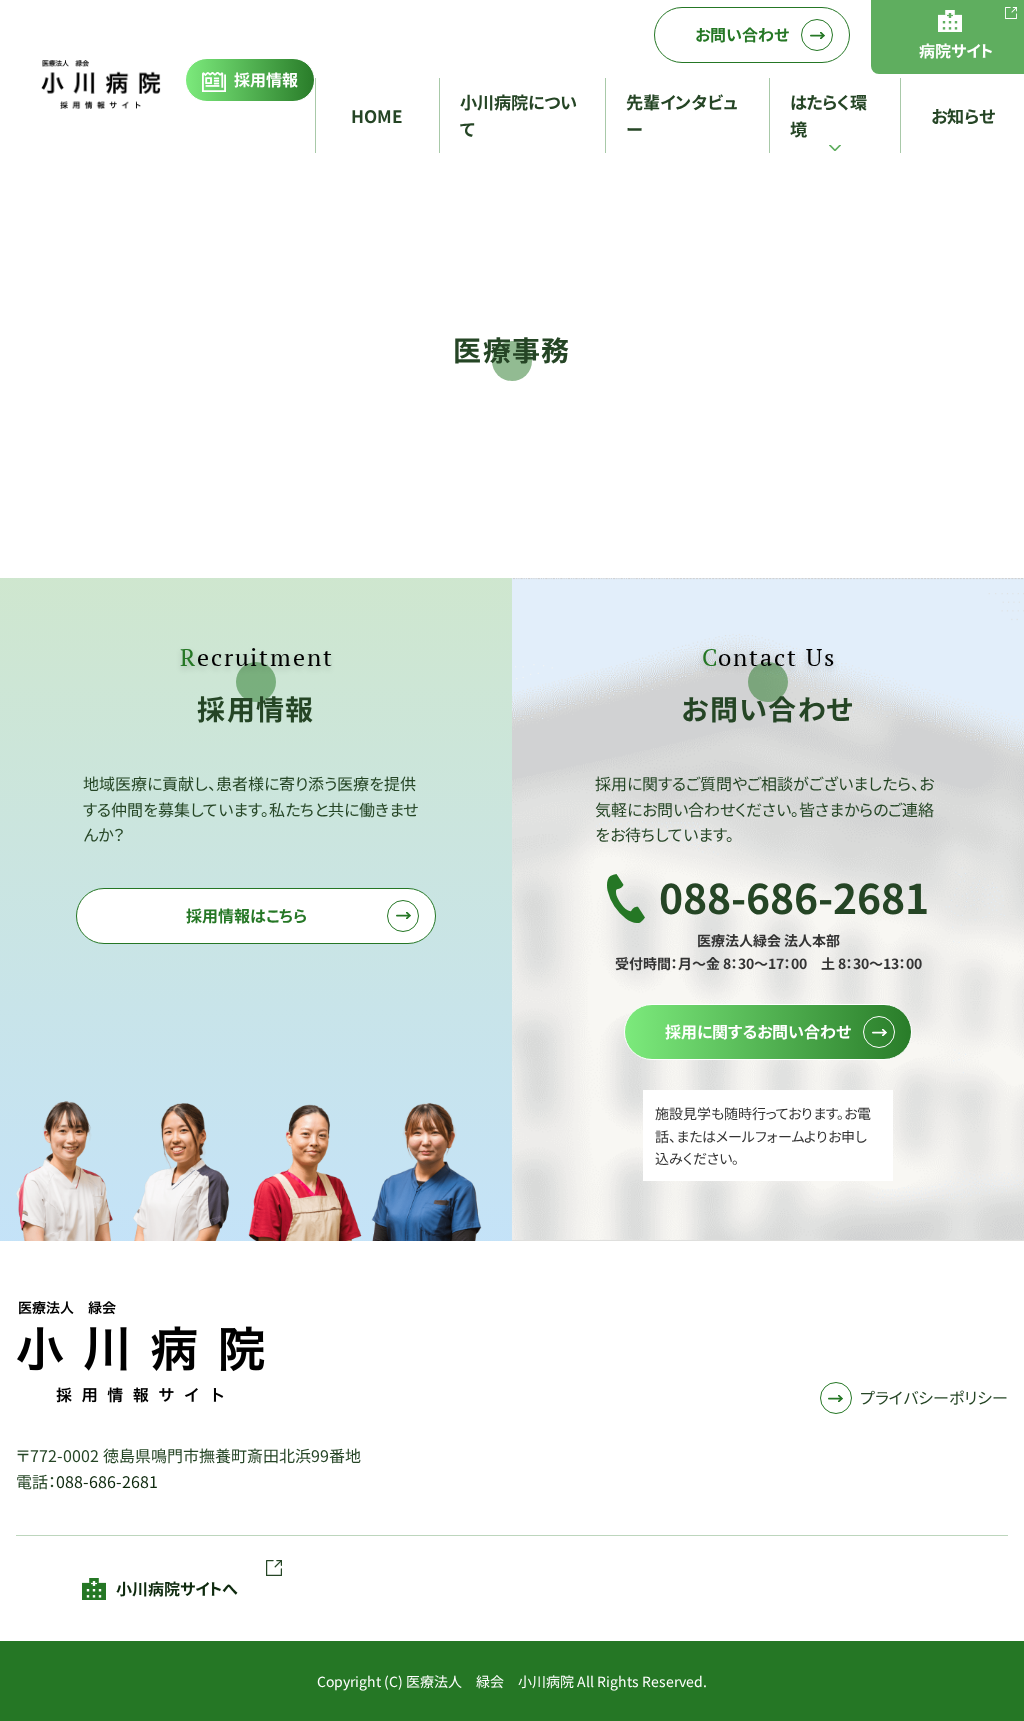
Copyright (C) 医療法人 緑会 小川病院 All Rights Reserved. (512, 1681)
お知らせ (963, 115)
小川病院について (518, 115)
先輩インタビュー (682, 115)
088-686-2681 (107, 1481)
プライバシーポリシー (934, 1397)
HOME (377, 115)
